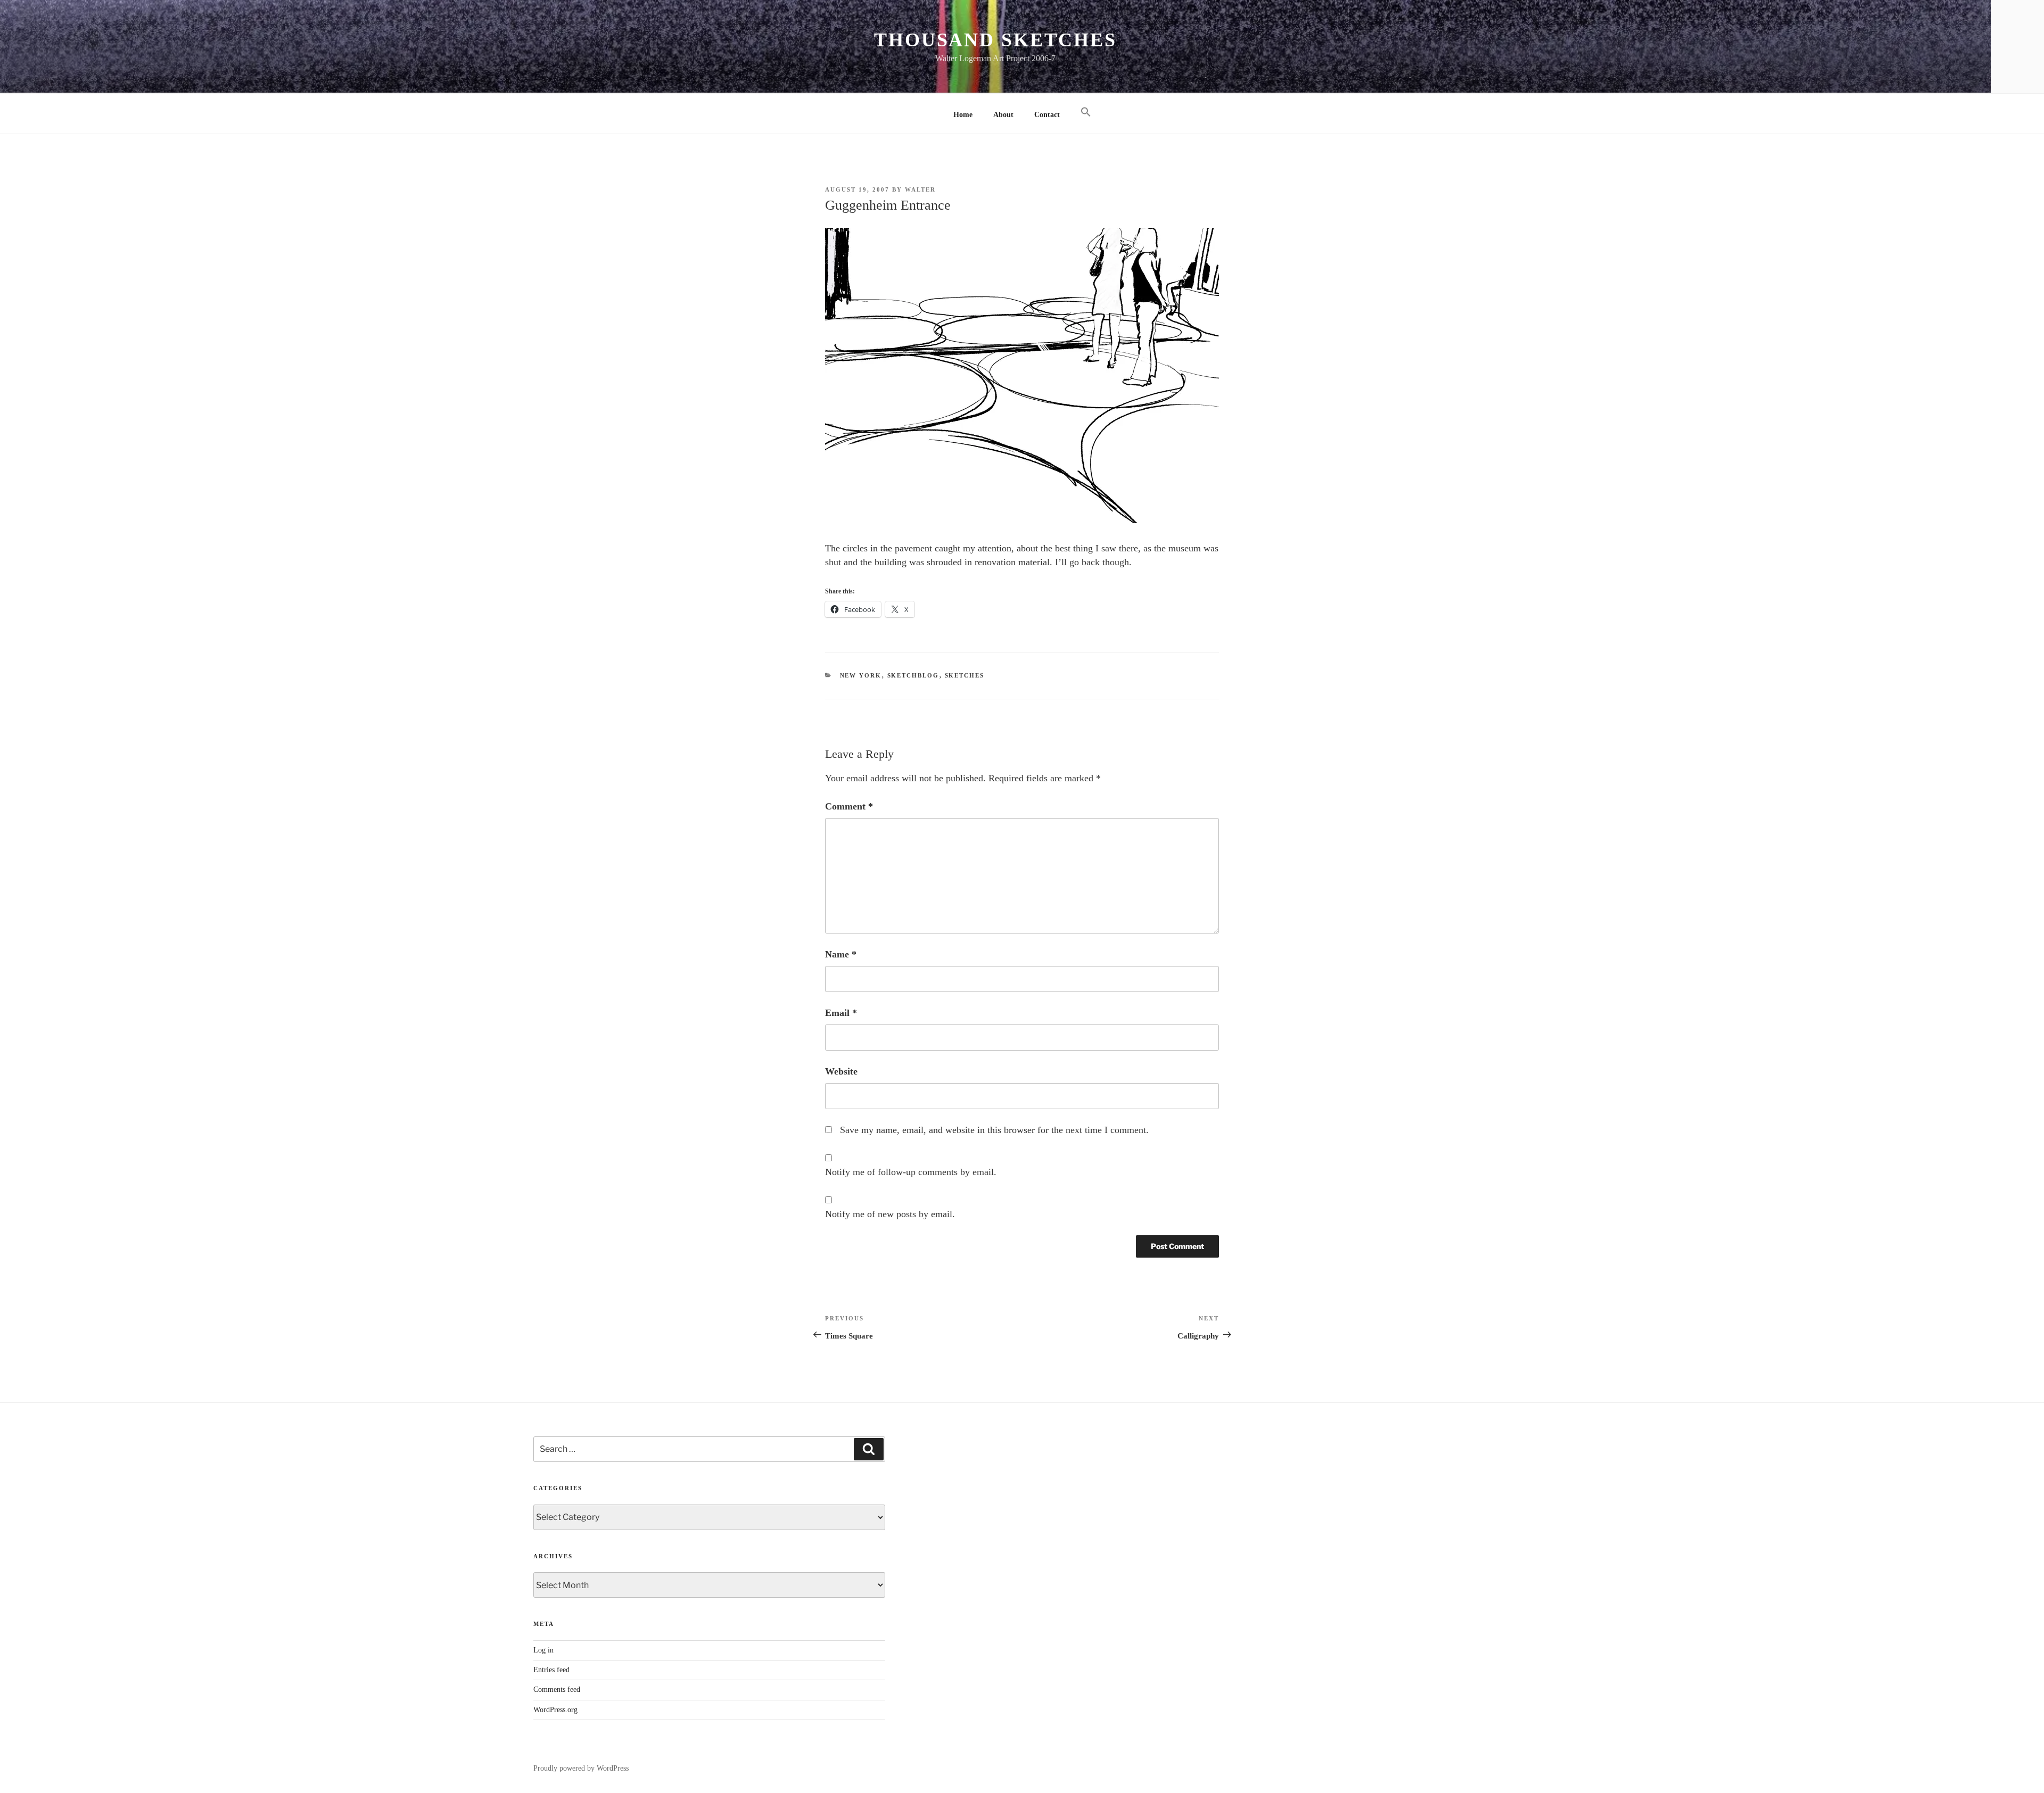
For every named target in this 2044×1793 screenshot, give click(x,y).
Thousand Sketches (995, 40)
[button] (1086, 113)
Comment (849, 806)
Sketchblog (913, 675)
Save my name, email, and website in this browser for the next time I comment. (994, 1130)
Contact (1047, 115)
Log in (543, 1650)
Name (841, 954)
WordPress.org (555, 1710)
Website (841, 1071)
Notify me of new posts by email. (890, 1214)
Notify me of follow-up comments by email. (911, 1172)
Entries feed (551, 1670)
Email (841, 1013)
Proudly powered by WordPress (581, 1768)
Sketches (965, 675)
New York (861, 675)
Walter (920, 189)
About (1003, 115)
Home (963, 115)
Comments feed (557, 1689)
